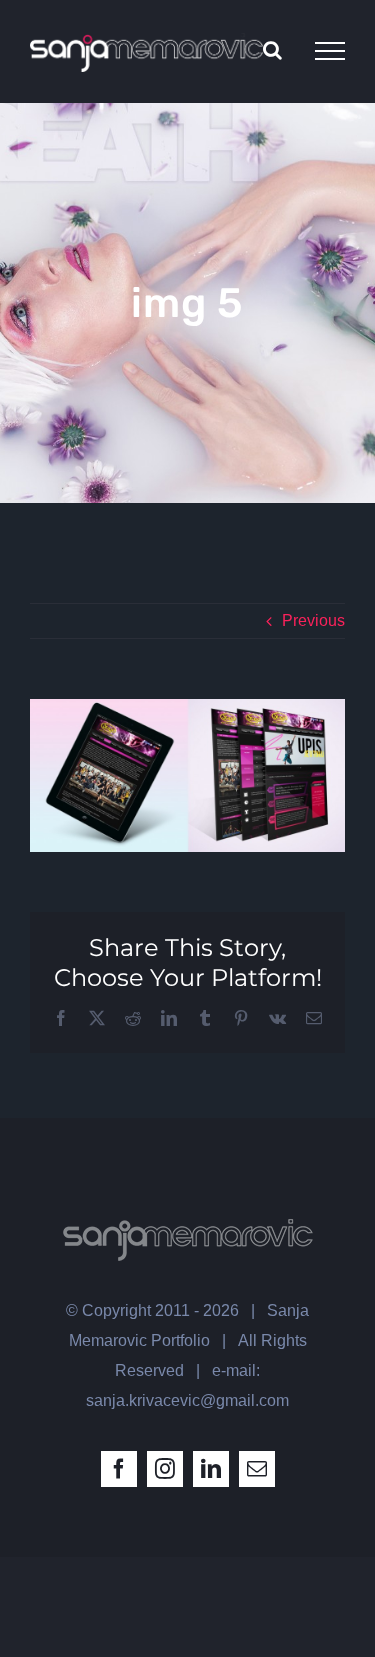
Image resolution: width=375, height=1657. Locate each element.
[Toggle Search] (272, 50)
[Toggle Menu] (330, 51)
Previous (313, 620)
